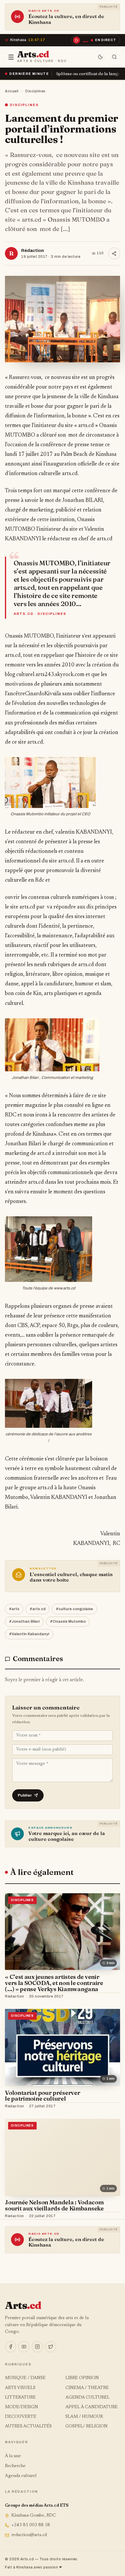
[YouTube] (24, 2347)
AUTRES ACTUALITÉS (28, 2426)
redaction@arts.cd (29, 2535)
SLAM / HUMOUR (84, 2417)
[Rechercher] (114, 57)
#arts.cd (38, 1609)
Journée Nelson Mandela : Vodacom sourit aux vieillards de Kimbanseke (54, 2205)
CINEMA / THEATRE (87, 2388)
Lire (110, 1997)
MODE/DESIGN (22, 2407)
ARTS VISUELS (20, 2388)
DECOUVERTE (21, 2417)
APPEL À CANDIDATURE (92, 2407)
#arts (14, 1609)
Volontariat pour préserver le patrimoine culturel (42, 2096)
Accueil (12, 91)
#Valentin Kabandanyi (29, 1634)
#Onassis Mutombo (68, 1622)
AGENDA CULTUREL (87, 2398)
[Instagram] (37, 2347)
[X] (51, 2347)
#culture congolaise (74, 1609)
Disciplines (35, 91)
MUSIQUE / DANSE (25, 2378)
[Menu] (11, 57)
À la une (13, 2456)
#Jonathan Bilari (24, 1622)
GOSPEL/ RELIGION (86, 2426)
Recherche (15, 2466)
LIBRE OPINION (82, 2378)
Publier (25, 1795)
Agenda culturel (21, 2476)
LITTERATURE (20, 2398)
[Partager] (114, 253)
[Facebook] (10, 2347)
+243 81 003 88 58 (31, 2525)
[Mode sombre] (100, 57)
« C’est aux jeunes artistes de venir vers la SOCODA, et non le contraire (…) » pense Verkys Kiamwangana (54, 1983)
